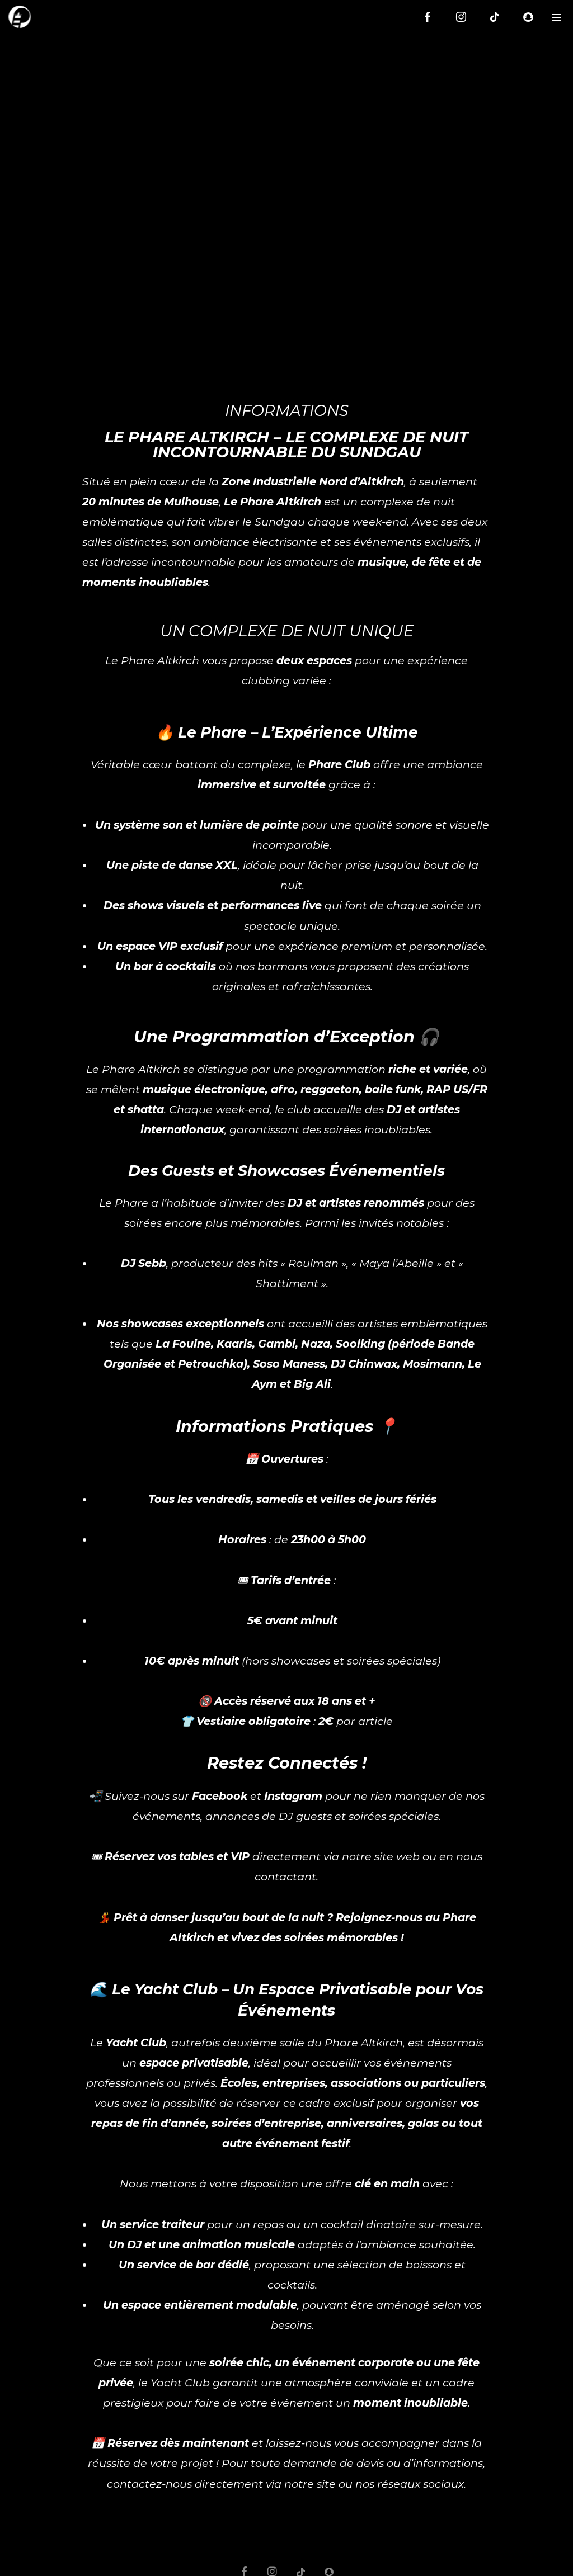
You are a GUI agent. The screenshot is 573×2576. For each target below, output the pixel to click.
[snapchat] (528, 17)
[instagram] (461, 17)
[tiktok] (495, 17)
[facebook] (428, 17)
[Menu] (556, 17)
